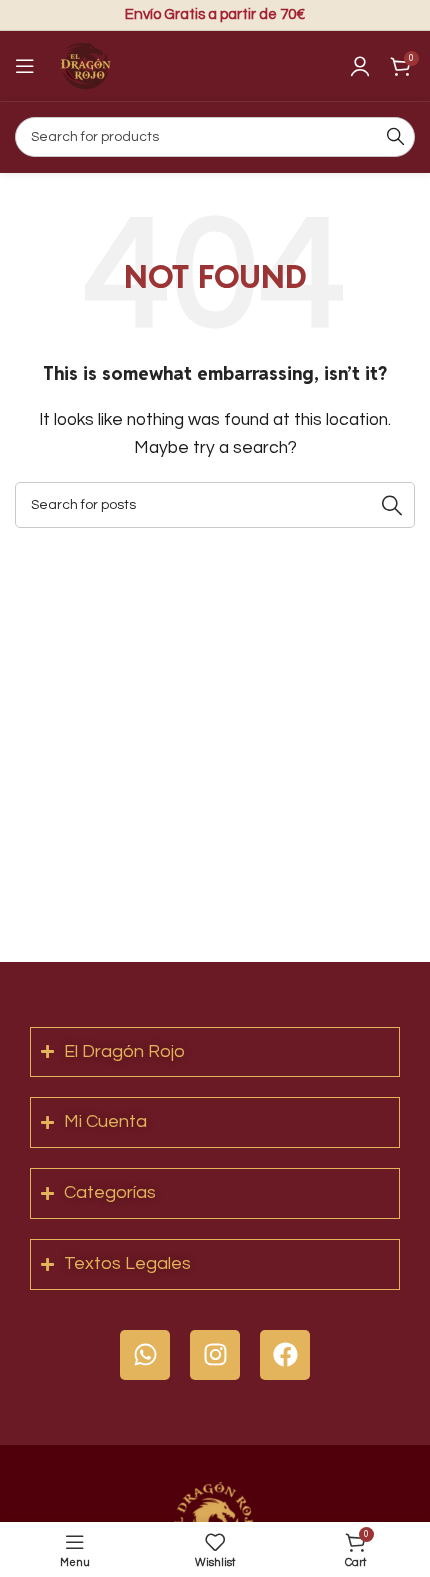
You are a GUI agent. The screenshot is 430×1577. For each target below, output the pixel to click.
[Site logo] (85, 65)
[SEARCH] (395, 137)
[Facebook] (285, 1355)
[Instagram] (215, 1355)
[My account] (360, 66)
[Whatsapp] (145, 1355)
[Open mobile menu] (25, 66)
